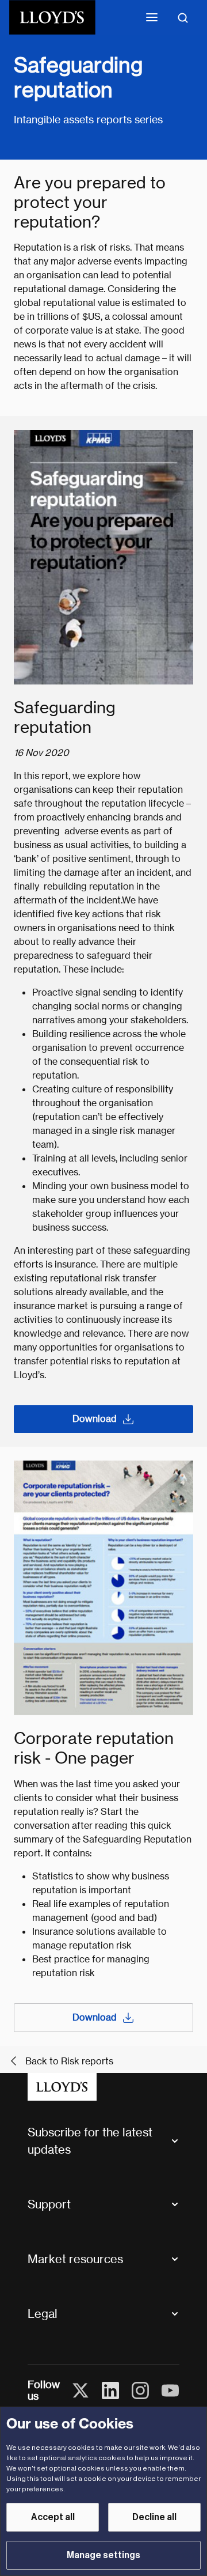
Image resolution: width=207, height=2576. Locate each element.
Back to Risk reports (69, 2061)
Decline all (154, 2517)
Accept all (53, 2517)
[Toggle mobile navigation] (152, 17)
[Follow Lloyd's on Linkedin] (110, 2390)
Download (95, 1419)
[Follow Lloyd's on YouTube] (170, 2390)
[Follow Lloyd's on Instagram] (140, 2390)
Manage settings (103, 2555)
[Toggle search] (183, 17)
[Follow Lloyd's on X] (80, 2390)
